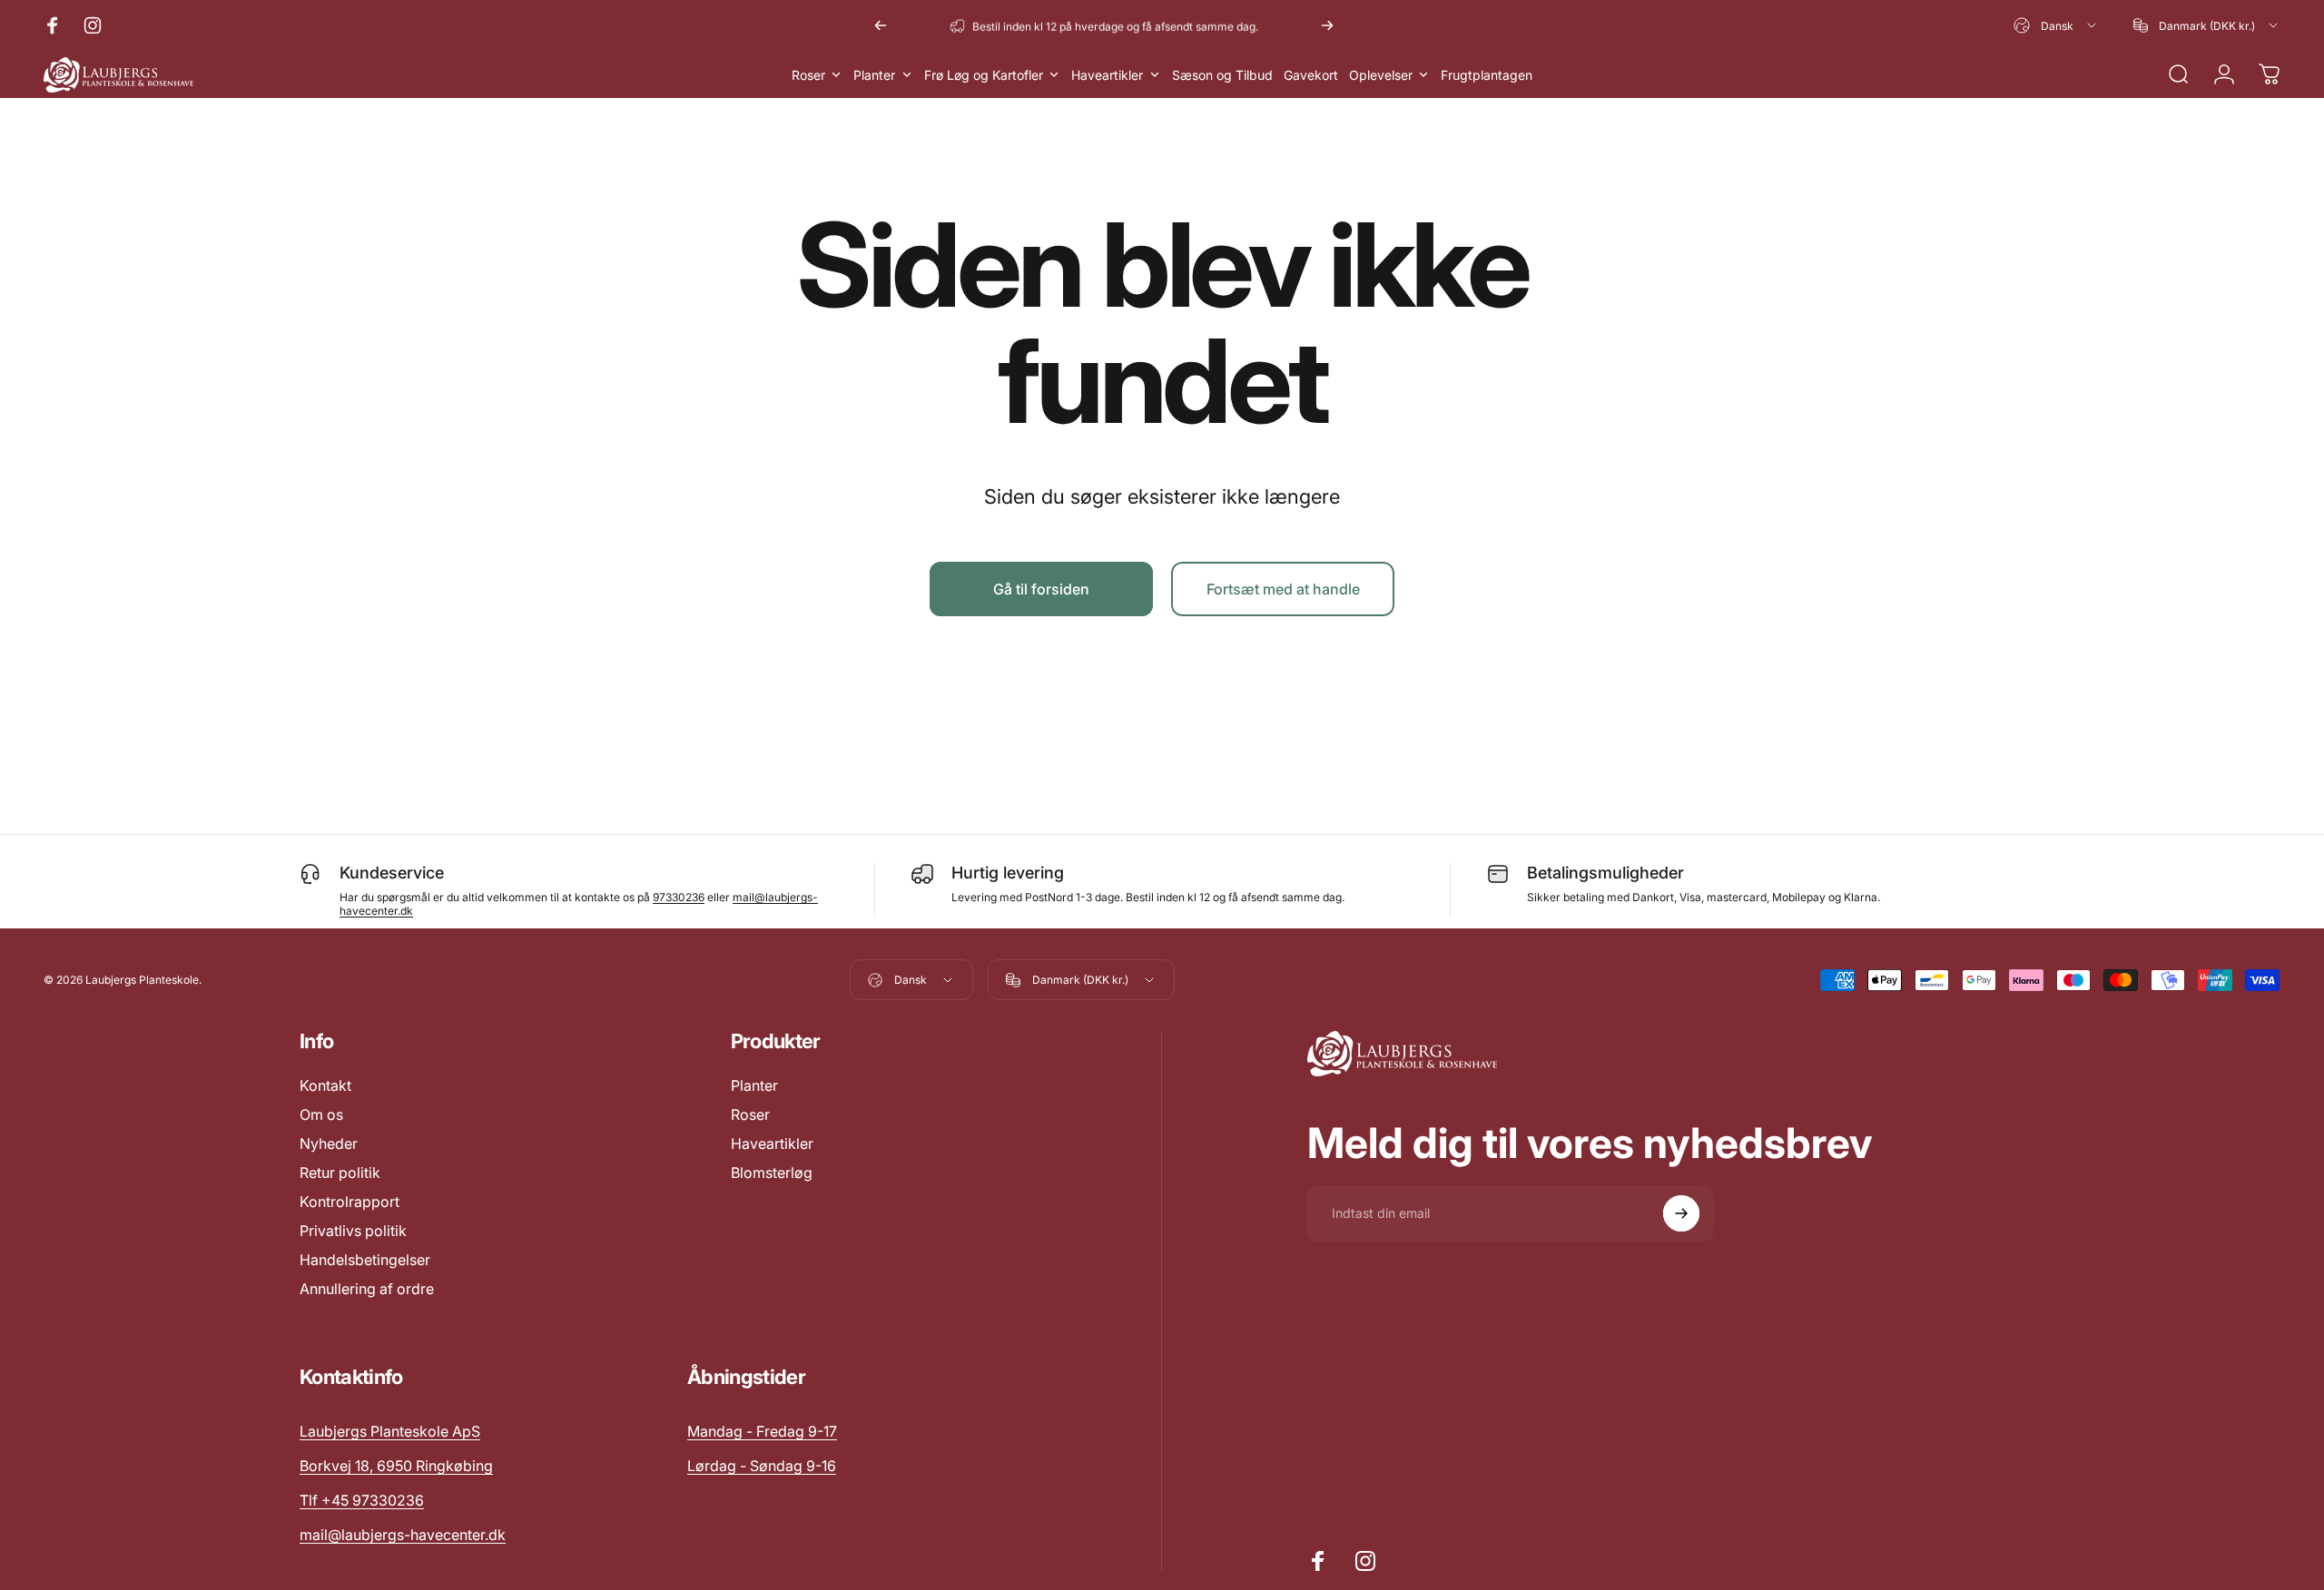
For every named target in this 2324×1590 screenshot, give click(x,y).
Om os (321, 1114)
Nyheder (329, 1143)
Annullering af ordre (367, 1289)
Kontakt (325, 1085)
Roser (750, 1114)
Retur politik (340, 1173)
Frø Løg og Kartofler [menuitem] (984, 75)
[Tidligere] (881, 25)
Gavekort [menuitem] (1311, 75)
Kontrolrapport (350, 1202)
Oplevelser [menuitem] (1381, 75)
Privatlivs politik (353, 1231)
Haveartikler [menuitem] (1107, 75)
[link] (762, 1431)
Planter (754, 1085)
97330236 (679, 897)
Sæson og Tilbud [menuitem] (1222, 75)
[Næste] (1327, 25)
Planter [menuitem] (874, 75)
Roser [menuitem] (808, 75)
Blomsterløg (772, 1173)
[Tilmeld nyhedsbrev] (1681, 1213)
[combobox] (2056, 25)
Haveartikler (772, 1143)
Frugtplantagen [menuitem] (1487, 75)
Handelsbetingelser (365, 1260)
